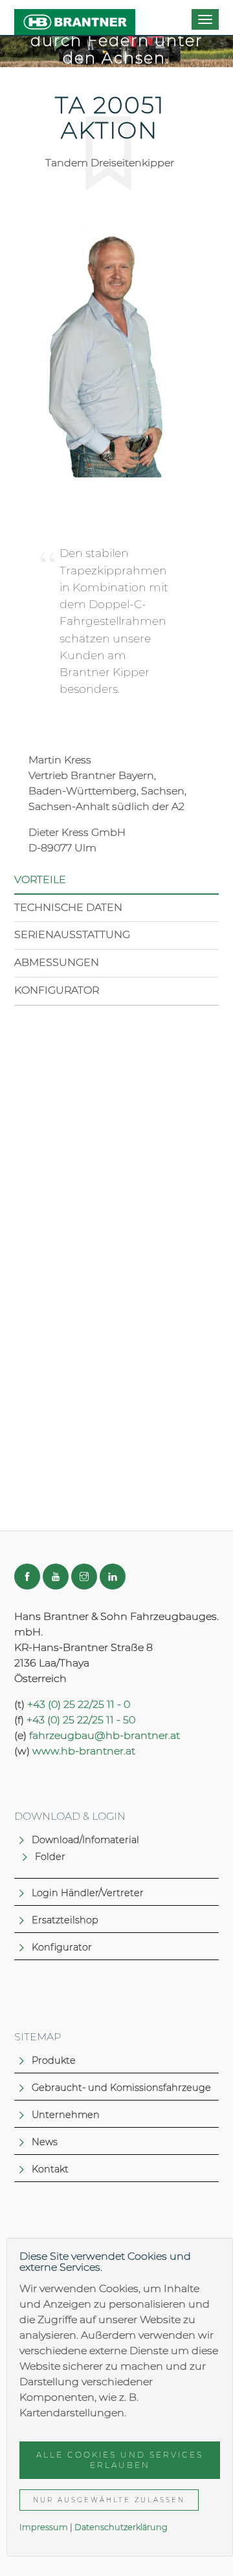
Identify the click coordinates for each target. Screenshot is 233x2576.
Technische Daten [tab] (68, 907)
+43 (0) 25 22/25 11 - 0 (79, 1704)
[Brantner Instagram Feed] (84, 1577)
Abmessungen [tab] (57, 962)
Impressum (44, 2527)
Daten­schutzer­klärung (121, 2527)
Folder (50, 1857)
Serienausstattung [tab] (72, 934)
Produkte (54, 2060)
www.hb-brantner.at (84, 1751)
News (45, 2142)
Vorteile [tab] (40, 879)
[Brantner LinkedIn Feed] (113, 1577)
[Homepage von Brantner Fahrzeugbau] (75, 17)
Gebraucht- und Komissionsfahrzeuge (121, 2088)
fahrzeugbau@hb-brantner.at (105, 1735)
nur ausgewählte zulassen (109, 2500)
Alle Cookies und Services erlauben (120, 2460)
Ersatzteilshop (65, 1920)
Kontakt (50, 2169)
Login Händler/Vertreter (88, 1893)
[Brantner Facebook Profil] (27, 1577)
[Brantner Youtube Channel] (56, 1577)
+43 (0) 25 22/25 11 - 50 (81, 1720)
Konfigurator (62, 1947)
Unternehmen (66, 2115)
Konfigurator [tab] (57, 990)
